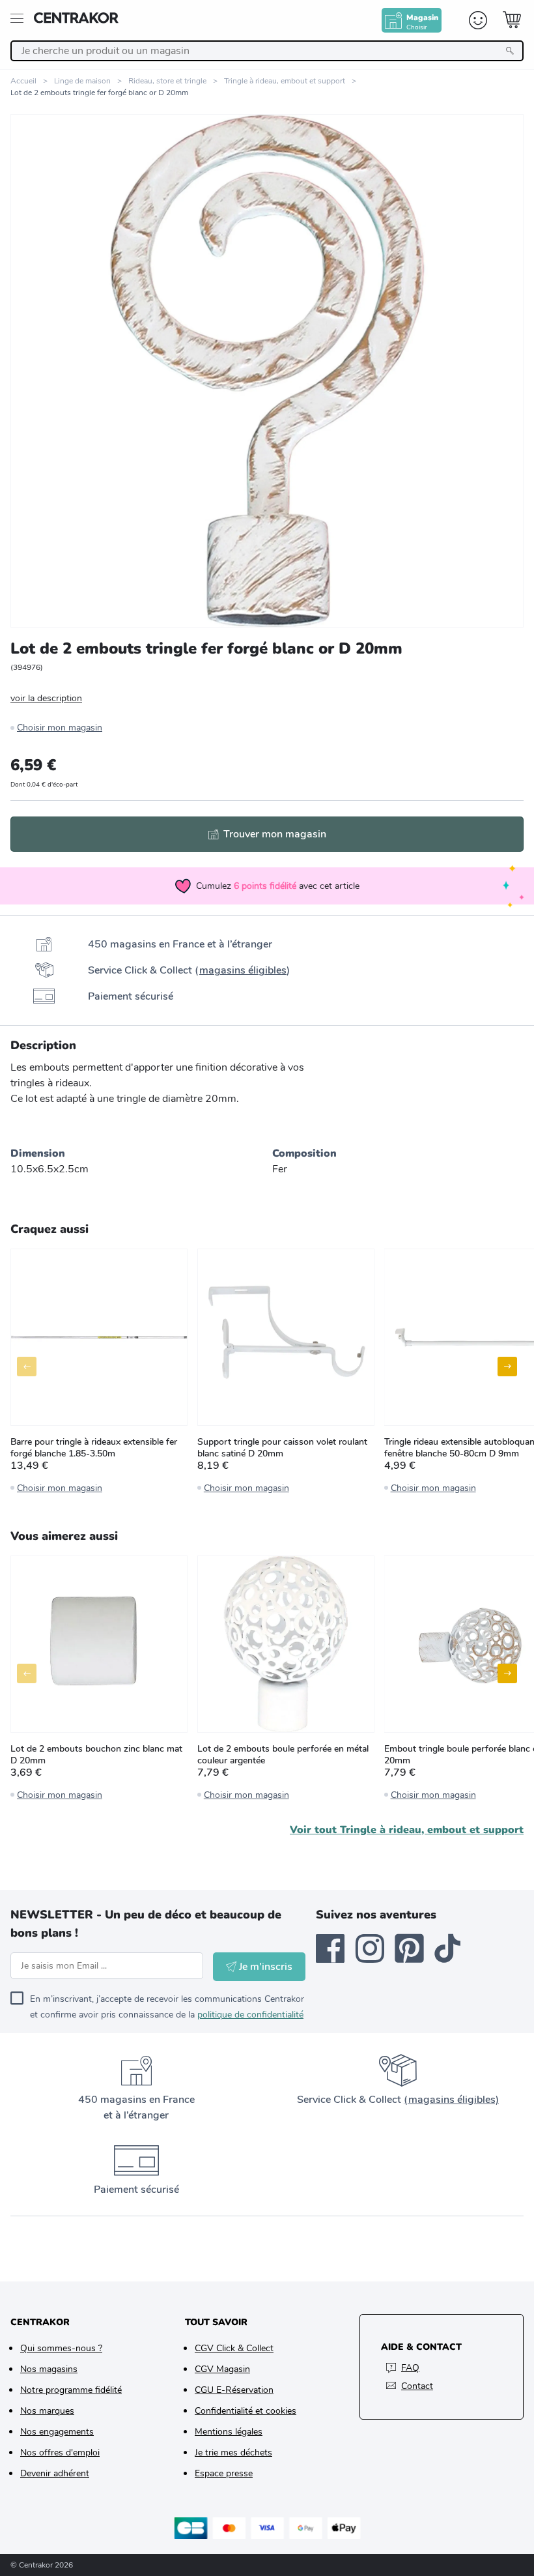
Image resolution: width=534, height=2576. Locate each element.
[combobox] (267, 51)
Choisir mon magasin (60, 728)
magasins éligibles (243, 970)
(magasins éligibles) (451, 2100)
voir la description (46, 698)
